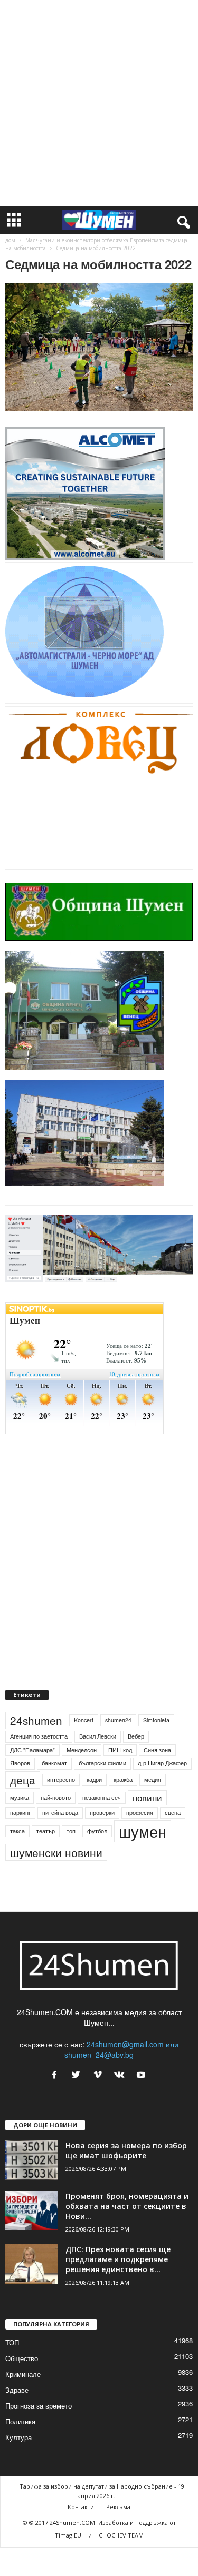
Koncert (84, 1720)
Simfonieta (156, 1720)
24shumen (36, 1720)
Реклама (118, 2507)
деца (23, 1780)
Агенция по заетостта (39, 1736)
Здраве (17, 2390)
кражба (123, 1779)
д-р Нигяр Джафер (162, 1763)
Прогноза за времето (39, 2406)
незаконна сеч (102, 1797)
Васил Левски (98, 1736)
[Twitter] (78, 2075)
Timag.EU (68, 2535)
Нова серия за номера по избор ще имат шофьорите (126, 2150)
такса (17, 1831)
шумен (143, 1831)
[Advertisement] (99, 103)
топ (71, 1831)
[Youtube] (142, 2075)
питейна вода (60, 1813)
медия (153, 1779)
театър (46, 1831)
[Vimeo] (100, 2075)
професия (140, 1813)
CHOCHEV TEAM (121, 2535)
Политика (20, 2421)
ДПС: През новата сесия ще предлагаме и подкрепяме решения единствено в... (118, 2259)
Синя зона (157, 1750)
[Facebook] (57, 2075)
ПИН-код (120, 1750)
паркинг (20, 1813)
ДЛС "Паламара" (32, 1750)
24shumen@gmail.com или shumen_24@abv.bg (121, 2049)
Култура (18, 2437)
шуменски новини (56, 1852)
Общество (22, 2358)
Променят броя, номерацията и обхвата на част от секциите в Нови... (127, 2206)
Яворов (20, 1763)
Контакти (81, 2507)
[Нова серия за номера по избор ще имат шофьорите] (32, 2160)
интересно (61, 1779)
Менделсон (82, 1750)
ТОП (12, 2342)
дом (10, 240)
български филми (102, 1763)
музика (20, 1797)
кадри (94, 1779)
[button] (182, 220)
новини (147, 1798)
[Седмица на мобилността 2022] (99, 347)
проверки (102, 1813)
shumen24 (118, 1720)
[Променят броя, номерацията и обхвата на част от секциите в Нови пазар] (32, 2211)
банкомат (54, 1763)
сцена (173, 1813)
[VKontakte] (122, 2075)
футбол (97, 1831)
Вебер (136, 1736)
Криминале (23, 2374)
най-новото (56, 1797)
